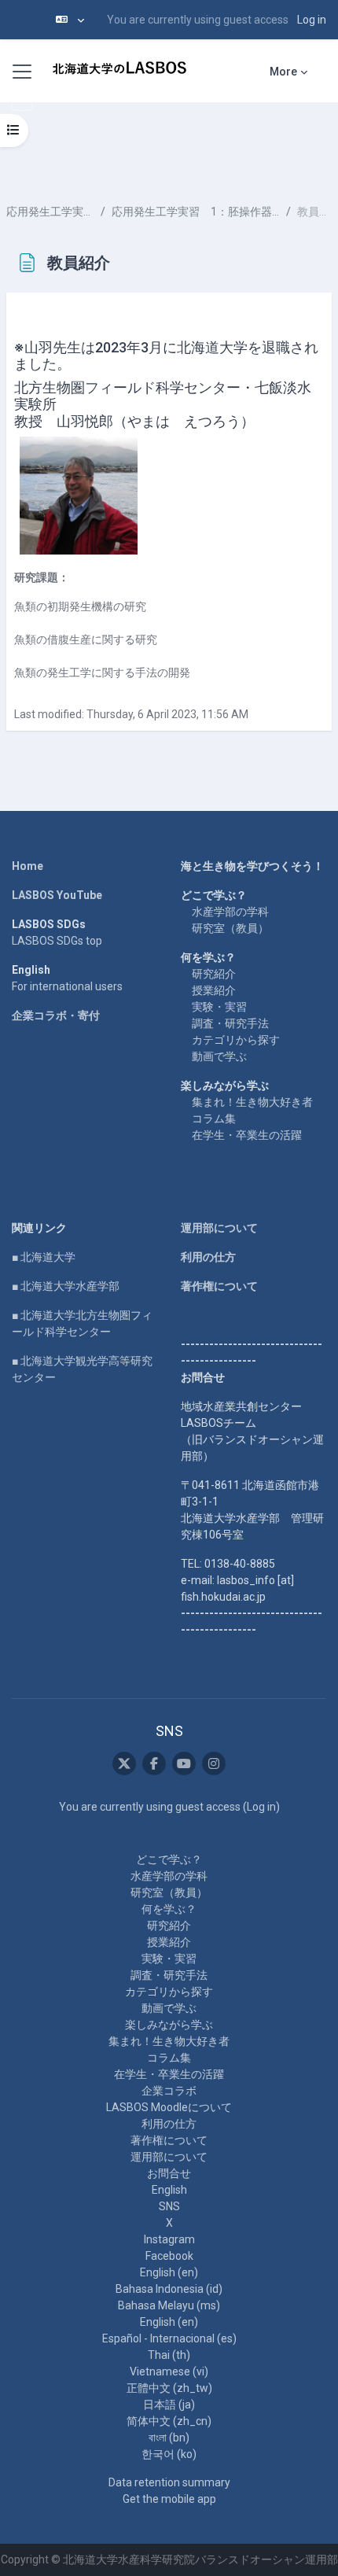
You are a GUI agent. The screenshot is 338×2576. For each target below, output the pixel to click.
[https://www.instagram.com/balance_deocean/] (214, 1763)
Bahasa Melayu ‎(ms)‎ (169, 2305)
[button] (70, 20)
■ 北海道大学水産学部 (66, 1286)
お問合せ (169, 2173)
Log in (312, 20)
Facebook (169, 2256)
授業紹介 (214, 990)
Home (28, 866)
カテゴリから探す (236, 1040)
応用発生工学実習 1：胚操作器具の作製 (196, 212)
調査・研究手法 (230, 1023)
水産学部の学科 (230, 912)
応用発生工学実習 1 (50, 212)
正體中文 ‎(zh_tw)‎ (169, 2388)
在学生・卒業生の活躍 (247, 1135)
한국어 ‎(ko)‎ (169, 2454)
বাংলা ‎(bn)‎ (169, 2438)
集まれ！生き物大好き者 (252, 1102)
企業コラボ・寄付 (56, 1015)
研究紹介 (214, 974)
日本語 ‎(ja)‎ (169, 2405)
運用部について (219, 1228)
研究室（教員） (230, 928)
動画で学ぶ (219, 1056)
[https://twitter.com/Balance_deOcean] (124, 1763)
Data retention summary (169, 2482)
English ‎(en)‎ (169, 2272)
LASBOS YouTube (57, 895)
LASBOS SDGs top (57, 941)
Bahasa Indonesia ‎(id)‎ (169, 2289)
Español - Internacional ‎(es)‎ (169, 2338)
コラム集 (214, 1118)
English (169, 2190)
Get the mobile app (169, 2499)
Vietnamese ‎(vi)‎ (169, 2371)
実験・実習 (219, 1007)
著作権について (219, 1286)
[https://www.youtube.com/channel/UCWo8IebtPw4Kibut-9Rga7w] (184, 1763)
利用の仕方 (208, 1257)
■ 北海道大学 (44, 1257)
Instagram (169, 2239)
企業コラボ (169, 2091)
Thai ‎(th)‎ (169, 2355)
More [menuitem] (283, 72)
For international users (67, 986)
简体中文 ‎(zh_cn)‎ (169, 2421)
